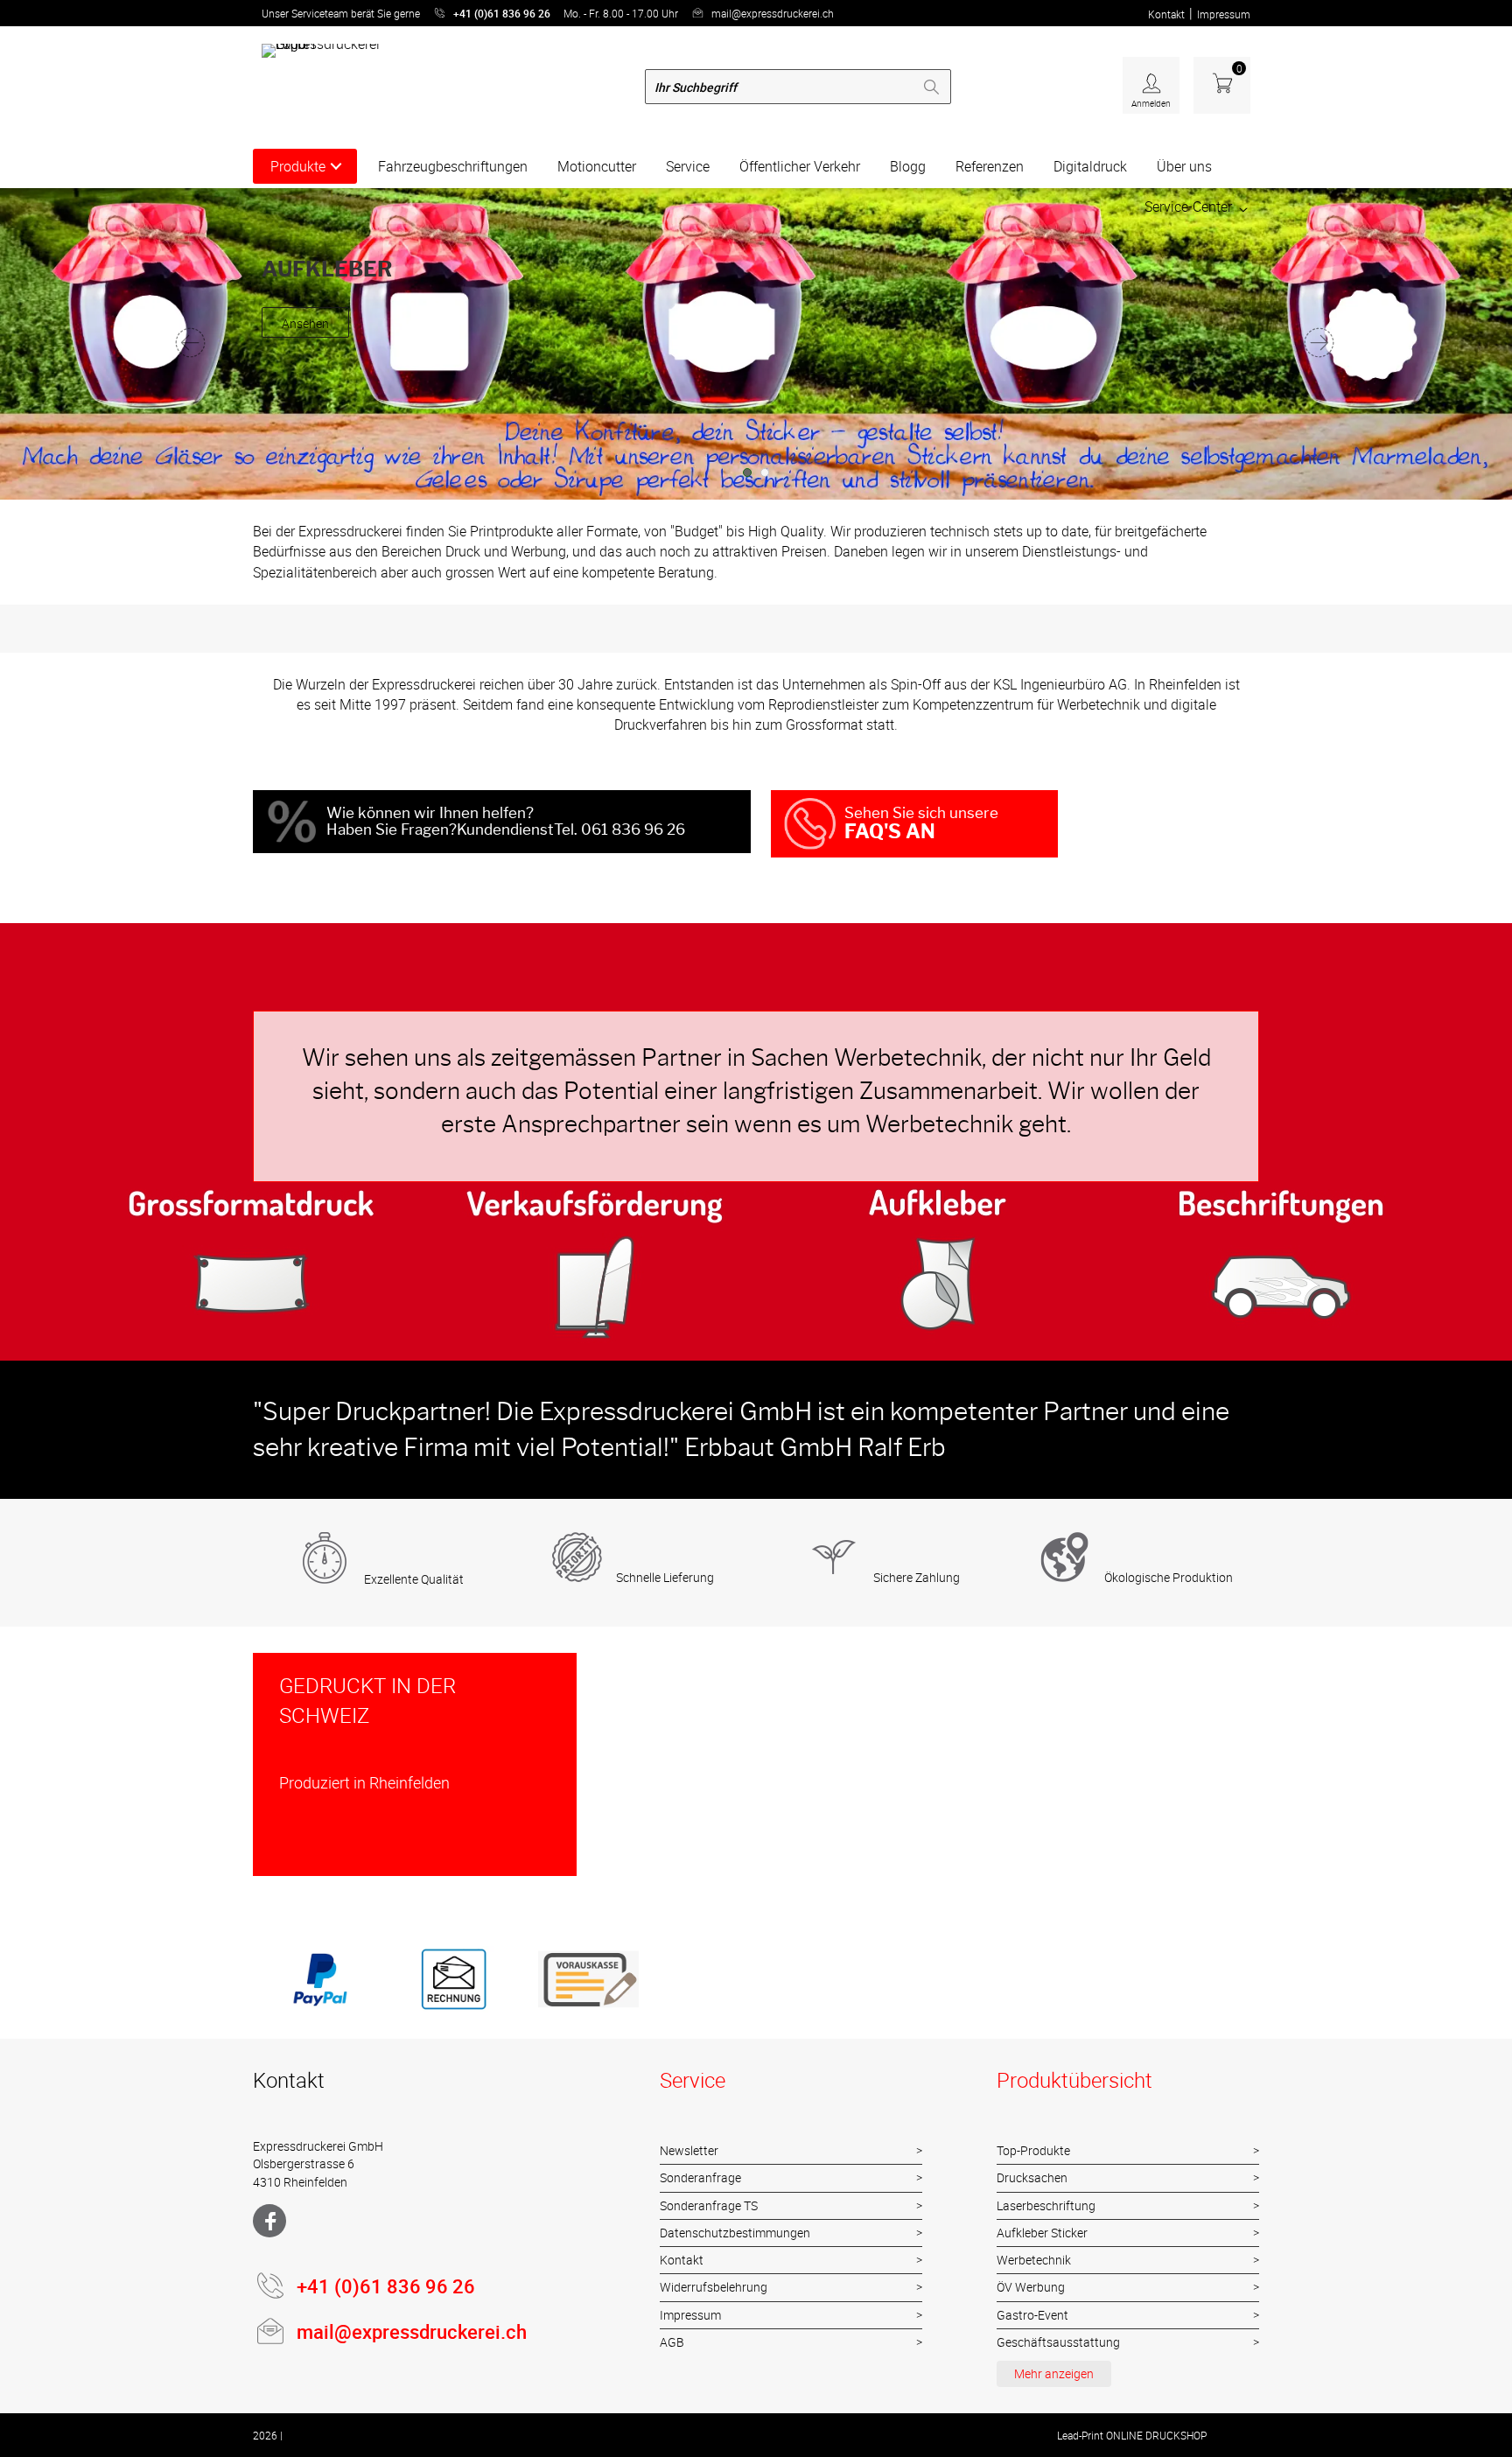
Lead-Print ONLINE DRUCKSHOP (1132, 2435)
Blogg (908, 166)
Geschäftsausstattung (1058, 2342)
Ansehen (305, 340)
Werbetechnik (1034, 2260)
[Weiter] (1320, 342)
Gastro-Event (1032, 2315)
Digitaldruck (1090, 166)
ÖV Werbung (1031, 2287)
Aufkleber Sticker (1042, 2233)
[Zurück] (192, 342)
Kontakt (1166, 14)
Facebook (269, 2221)
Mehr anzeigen (1054, 2373)
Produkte (298, 166)
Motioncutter (597, 166)
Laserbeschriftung (1046, 2205)
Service (688, 166)
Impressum (1224, 14)
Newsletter (689, 2150)
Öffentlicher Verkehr (800, 166)
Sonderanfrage (700, 2177)
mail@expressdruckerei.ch (773, 13)
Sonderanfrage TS (709, 2205)
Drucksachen (1032, 2177)
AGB (672, 2342)
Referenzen (990, 166)
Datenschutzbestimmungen (735, 2233)
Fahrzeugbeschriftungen (453, 166)
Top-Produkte (1033, 2150)
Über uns (1184, 166)
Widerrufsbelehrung (714, 2287)
